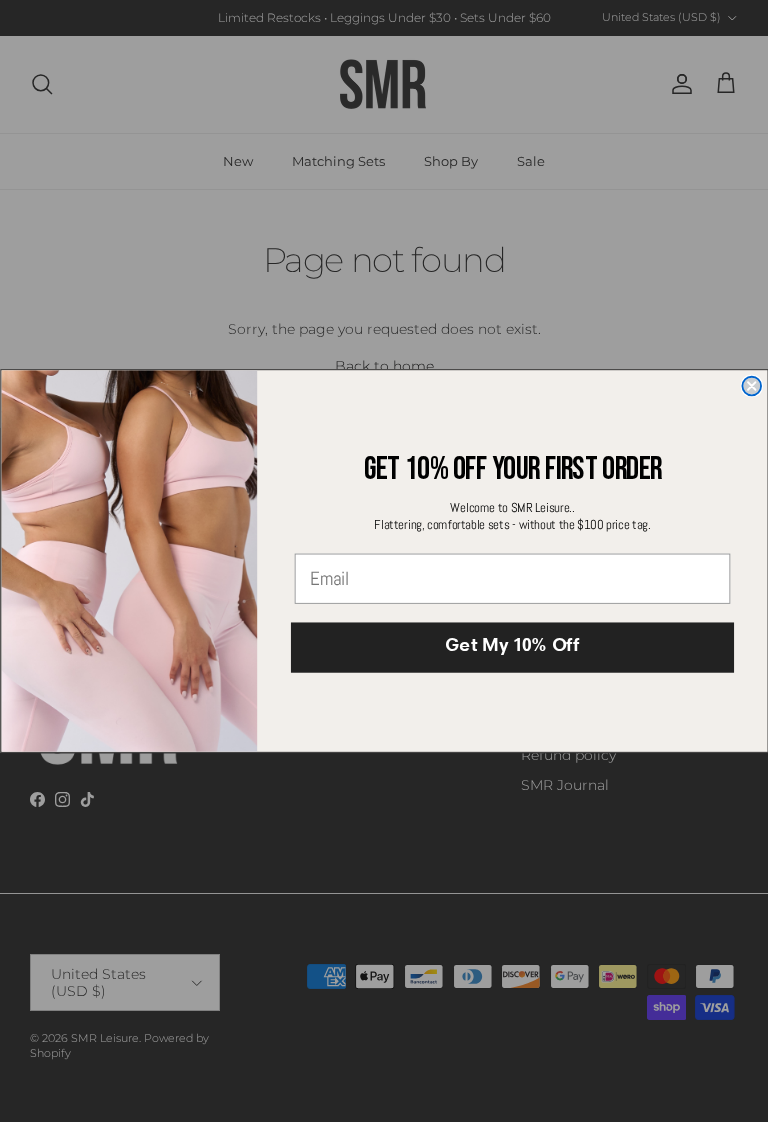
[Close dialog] (751, 385)
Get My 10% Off (512, 647)
